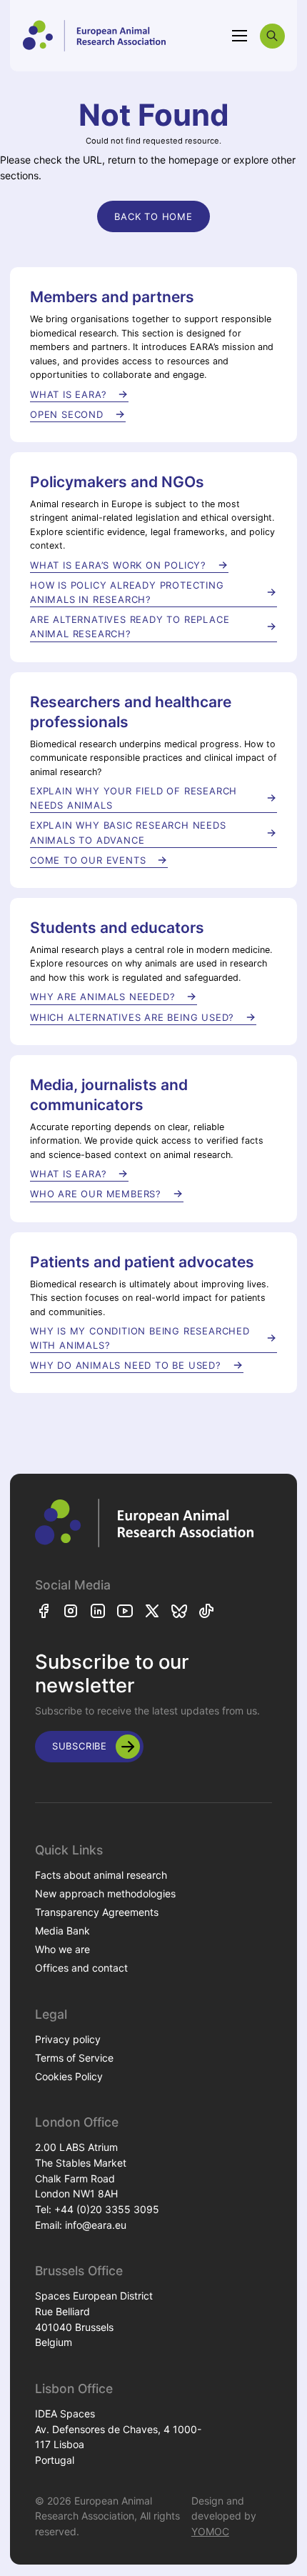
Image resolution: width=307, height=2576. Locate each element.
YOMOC (210, 2531)
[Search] (272, 36)
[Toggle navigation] (240, 36)
